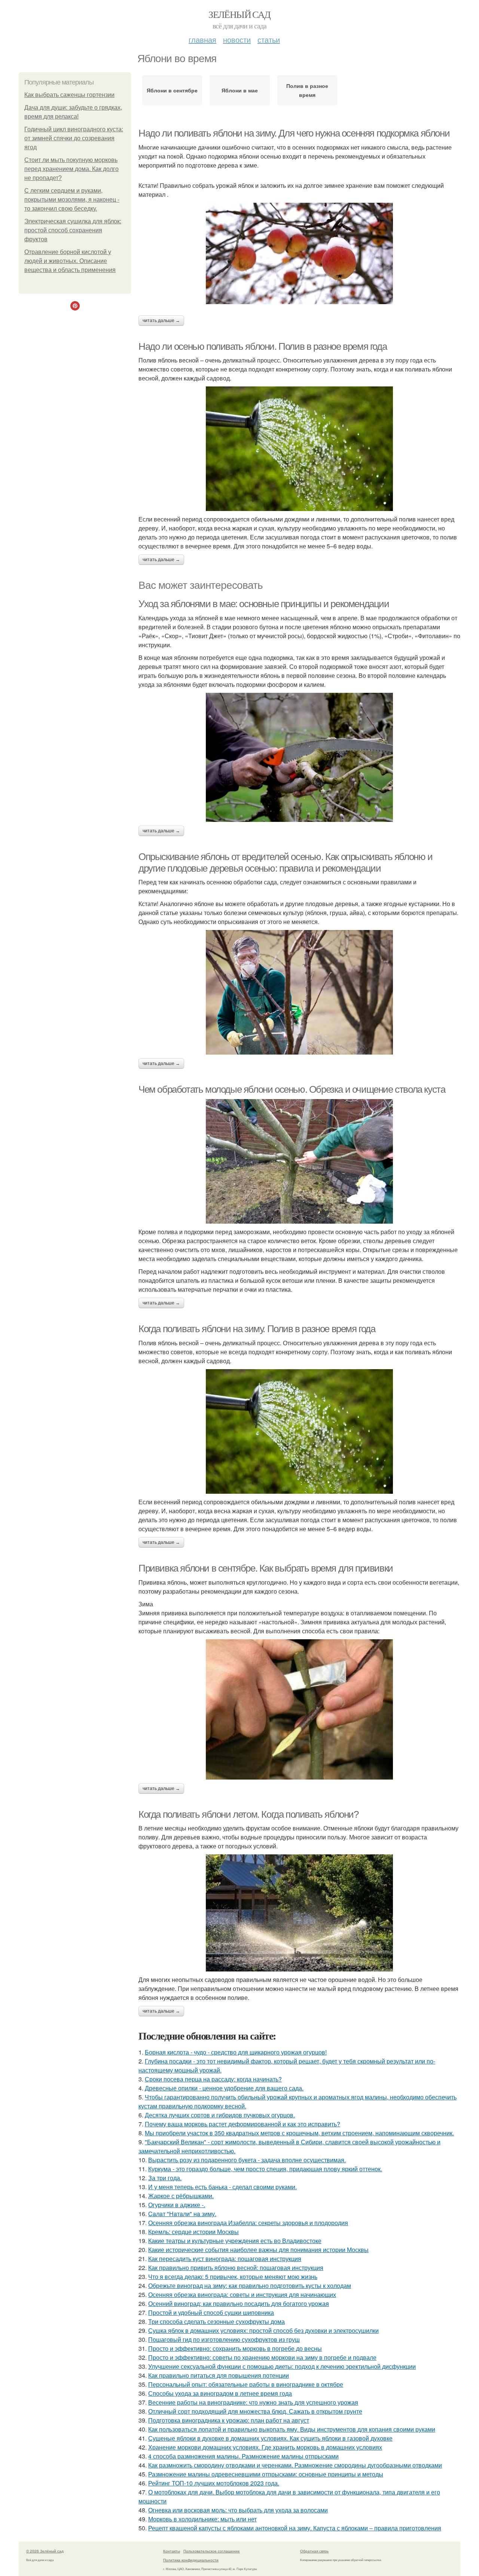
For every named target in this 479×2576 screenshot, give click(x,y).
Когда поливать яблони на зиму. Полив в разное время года (257, 1329)
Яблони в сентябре (172, 90)
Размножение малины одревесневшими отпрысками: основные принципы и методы (266, 2474)
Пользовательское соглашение (212, 2551)
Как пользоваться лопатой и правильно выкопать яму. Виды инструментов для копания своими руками (292, 2429)
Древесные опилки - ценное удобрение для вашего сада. (224, 2088)
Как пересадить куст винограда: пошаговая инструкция (225, 2259)
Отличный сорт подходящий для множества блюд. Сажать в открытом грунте (255, 2411)
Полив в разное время (307, 90)
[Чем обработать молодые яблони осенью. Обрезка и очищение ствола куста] (299, 1161)
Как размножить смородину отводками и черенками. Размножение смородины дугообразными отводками (295, 2465)
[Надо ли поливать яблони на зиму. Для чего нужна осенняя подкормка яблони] (299, 253)
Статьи (269, 39)
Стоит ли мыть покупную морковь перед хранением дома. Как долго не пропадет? (71, 169)
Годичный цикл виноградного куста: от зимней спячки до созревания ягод (74, 138)
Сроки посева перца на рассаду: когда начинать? (213, 2079)
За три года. (165, 2178)
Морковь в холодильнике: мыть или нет (202, 2519)
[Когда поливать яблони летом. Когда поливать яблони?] (299, 1913)
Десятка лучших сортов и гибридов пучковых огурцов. (220, 2115)
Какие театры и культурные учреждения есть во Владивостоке (235, 2241)
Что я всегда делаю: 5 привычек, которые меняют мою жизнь (233, 2277)
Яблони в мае (240, 90)
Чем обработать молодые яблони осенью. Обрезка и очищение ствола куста (292, 1089)
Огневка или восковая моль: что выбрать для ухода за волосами (238, 2510)
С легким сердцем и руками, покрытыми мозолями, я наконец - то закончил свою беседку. (72, 200)
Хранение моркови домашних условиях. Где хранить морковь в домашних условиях (265, 2447)
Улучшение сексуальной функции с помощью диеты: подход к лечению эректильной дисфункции (282, 2366)
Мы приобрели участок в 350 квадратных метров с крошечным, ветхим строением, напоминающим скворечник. (299, 2133)
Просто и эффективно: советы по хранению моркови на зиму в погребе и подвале (262, 2357)
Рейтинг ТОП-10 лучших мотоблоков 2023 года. (214, 2483)
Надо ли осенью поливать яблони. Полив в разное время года (263, 346)
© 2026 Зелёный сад (45, 2551)
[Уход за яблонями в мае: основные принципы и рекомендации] (299, 757)
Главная (202, 39)
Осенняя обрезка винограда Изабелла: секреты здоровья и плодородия (248, 2223)
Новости (237, 39)
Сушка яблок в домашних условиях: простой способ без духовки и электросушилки (263, 2330)
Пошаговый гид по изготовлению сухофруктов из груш (224, 2339)
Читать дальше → (161, 321)
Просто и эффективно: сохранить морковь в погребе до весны (235, 2348)
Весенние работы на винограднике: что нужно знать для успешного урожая (253, 2402)
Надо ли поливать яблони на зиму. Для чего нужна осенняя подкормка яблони (294, 133)
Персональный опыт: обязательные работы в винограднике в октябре (246, 2384)
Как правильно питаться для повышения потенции (219, 2375)
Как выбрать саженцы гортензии (69, 95)
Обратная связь (314, 2551)
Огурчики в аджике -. (177, 2205)
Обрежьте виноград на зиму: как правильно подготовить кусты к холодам (250, 2286)
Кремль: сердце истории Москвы (193, 2232)
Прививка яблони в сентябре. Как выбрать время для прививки (266, 1568)
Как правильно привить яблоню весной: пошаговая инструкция (236, 2268)
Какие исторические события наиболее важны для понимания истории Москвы (258, 2250)
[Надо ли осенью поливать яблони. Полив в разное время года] (299, 449)
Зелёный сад (239, 14)
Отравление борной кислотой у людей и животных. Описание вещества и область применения (70, 261)
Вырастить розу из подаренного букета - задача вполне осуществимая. (247, 2160)
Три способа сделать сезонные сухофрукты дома (216, 2321)
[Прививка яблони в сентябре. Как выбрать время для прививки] (299, 1709)
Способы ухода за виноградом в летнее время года (220, 2393)
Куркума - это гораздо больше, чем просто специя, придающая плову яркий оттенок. (265, 2169)
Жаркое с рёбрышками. (181, 2196)
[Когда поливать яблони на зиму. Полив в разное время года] (299, 1431)
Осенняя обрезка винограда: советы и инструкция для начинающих (242, 2294)
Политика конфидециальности (191, 2560)
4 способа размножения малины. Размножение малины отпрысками (243, 2456)
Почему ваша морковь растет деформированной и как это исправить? (242, 2124)
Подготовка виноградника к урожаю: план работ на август (229, 2420)
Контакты (172, 2551)
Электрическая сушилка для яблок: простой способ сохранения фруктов (73, 230)
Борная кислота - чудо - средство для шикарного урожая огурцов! (236, 2052)
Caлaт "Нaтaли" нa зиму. (182, 2214)
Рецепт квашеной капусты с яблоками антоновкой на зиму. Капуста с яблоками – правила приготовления (295, 2528)
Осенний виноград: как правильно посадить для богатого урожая (239, 2303)
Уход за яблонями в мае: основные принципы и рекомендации (264, 604)
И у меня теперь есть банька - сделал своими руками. (222, 2187)
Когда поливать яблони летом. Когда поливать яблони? (248, 1814)
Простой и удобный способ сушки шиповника (211, 2312)
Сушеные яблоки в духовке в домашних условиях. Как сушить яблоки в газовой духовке (270, 2438)
